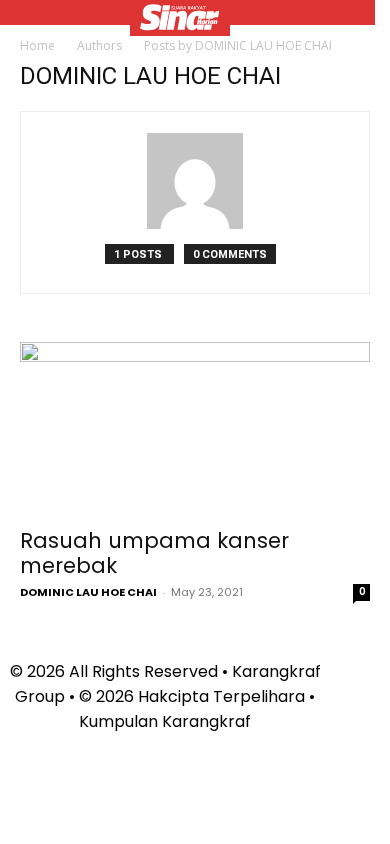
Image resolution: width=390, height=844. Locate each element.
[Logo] (180, 20)
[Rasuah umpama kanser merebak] (195, 428)
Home (37, 45)
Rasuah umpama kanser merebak (154, 553)
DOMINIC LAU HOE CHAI (88, 592)
